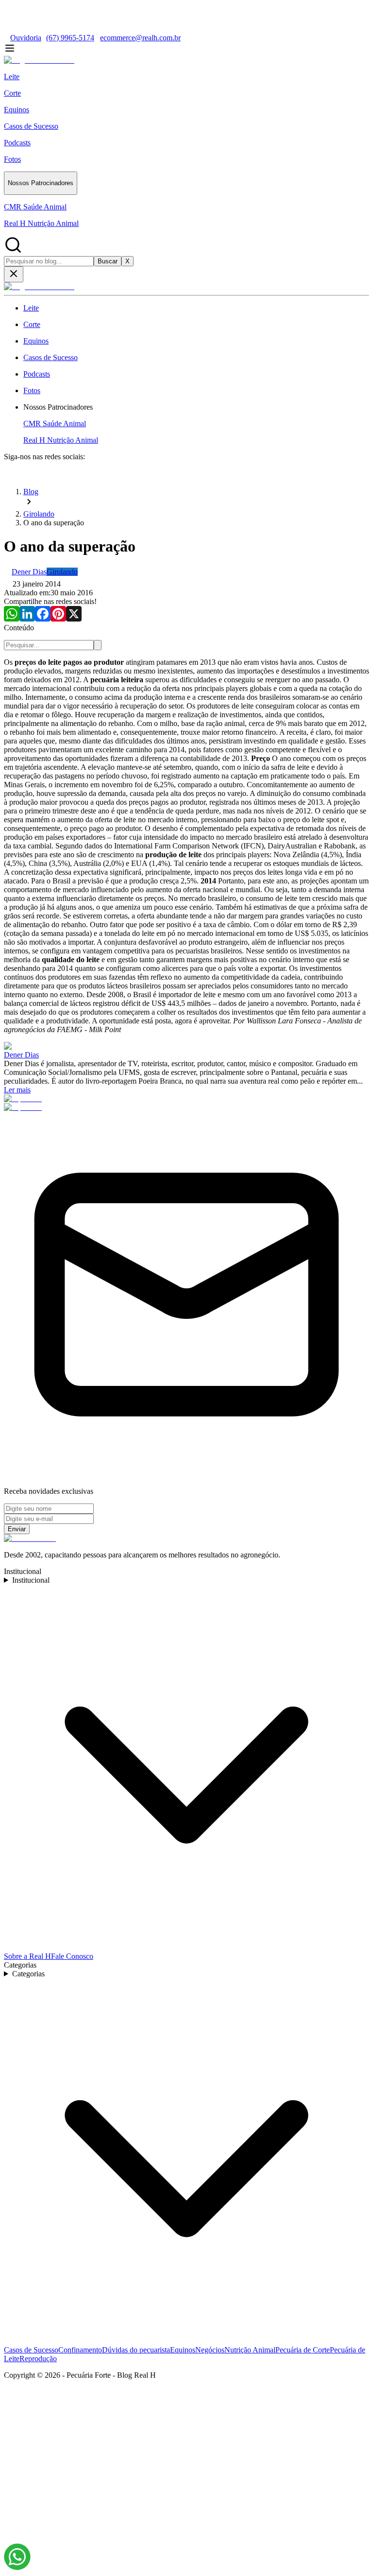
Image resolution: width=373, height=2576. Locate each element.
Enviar (17, 1529)
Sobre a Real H (27, 1956)
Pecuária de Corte (303, 2350)
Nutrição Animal (250, 2350)
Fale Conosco (72, 1956)
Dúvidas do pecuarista (136, 2350)
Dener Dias (21, 1055)
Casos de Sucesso (31, 2350)
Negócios (210, 2350)
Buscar (108, 261)
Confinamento (80, 2350)
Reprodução (38, 2359)
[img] (17, 2557)
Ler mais (17, 1090)
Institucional (31, 1580)
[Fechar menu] (14, 274)
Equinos (183, 2350)
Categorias (28, 1974)
